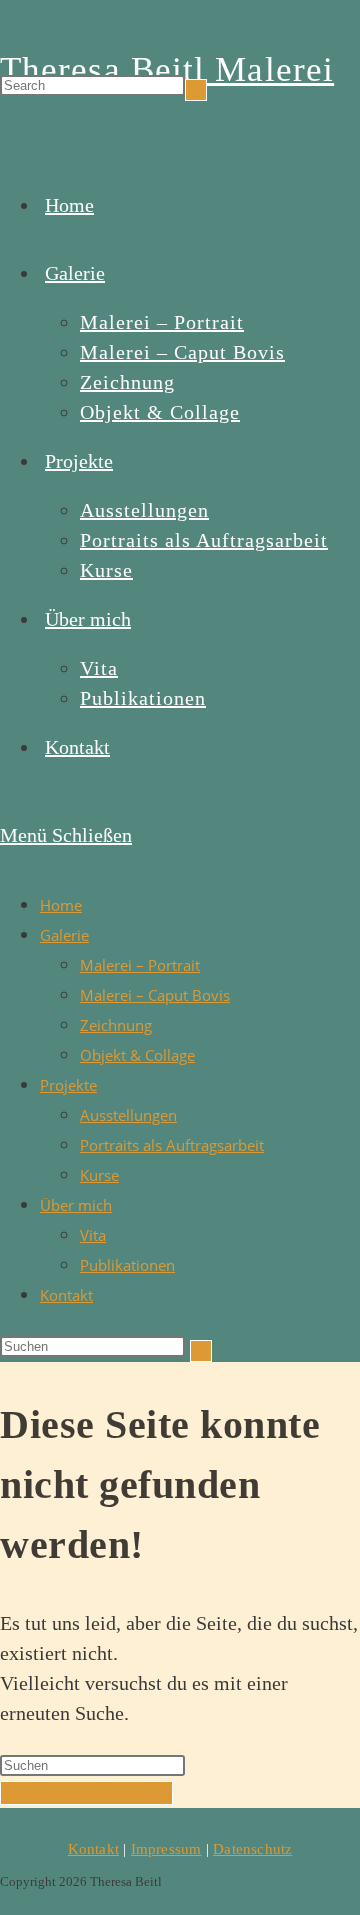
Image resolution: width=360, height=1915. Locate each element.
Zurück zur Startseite (86, 1793)
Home (61, 905)
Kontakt (66, 1295)
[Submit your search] (196, 90)
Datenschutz (252, 1849)
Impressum (166, 1849)
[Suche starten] (201, 1351)
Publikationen (127, 1265)
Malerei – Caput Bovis (155, 995)
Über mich (76, 1205)
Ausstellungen (128, 1115)
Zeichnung (116, 1025)
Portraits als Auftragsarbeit (172, 1145)
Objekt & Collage (137, 1055)
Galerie (64, 935)
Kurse (99, 1175)
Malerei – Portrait (140, 965)
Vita (93, 1235)
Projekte (68, 1085)
